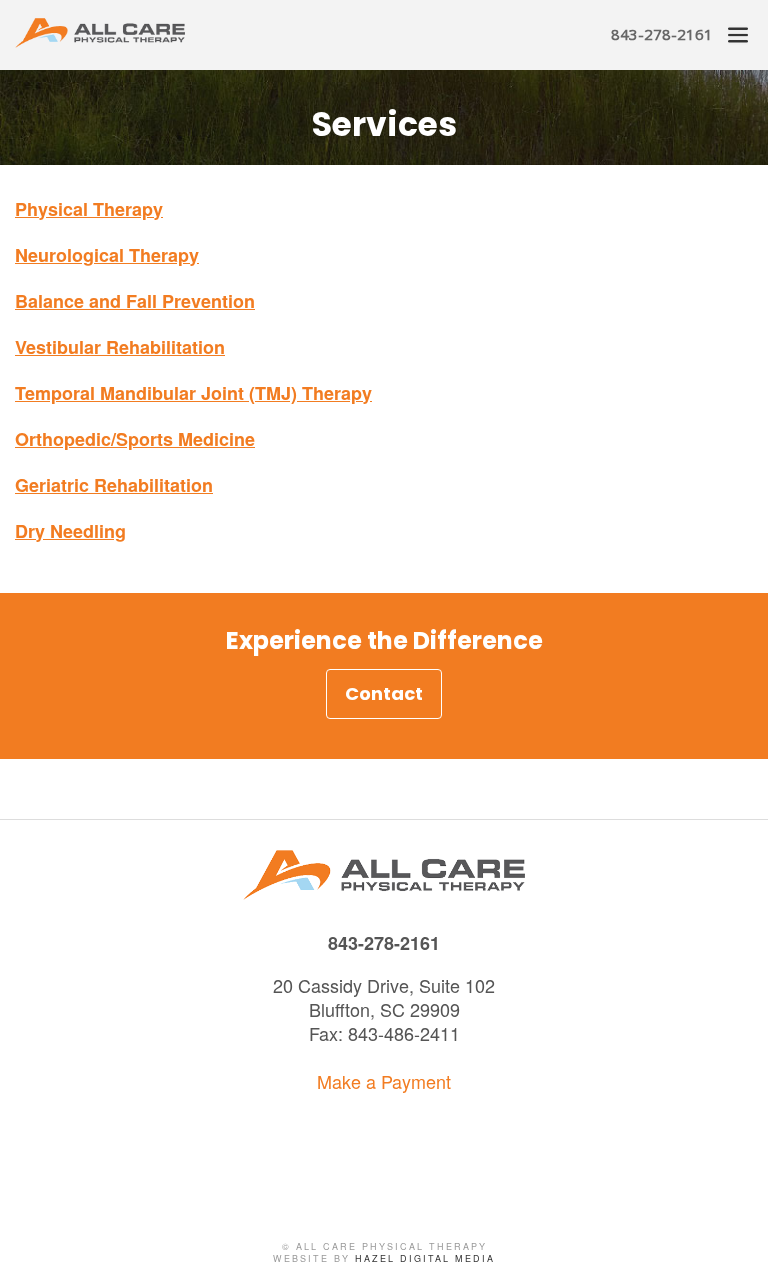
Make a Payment (384, 1081)
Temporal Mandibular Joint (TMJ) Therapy (193, 393)
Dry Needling (70, 531)
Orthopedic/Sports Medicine (135, 439)
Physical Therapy (89, 209)
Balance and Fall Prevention (135, 301)
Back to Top (733, 1252)
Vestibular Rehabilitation (120, 347)
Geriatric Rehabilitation (114, 485)
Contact (384, 693)
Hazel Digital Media (425, 1258)
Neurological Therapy (107, 255)
